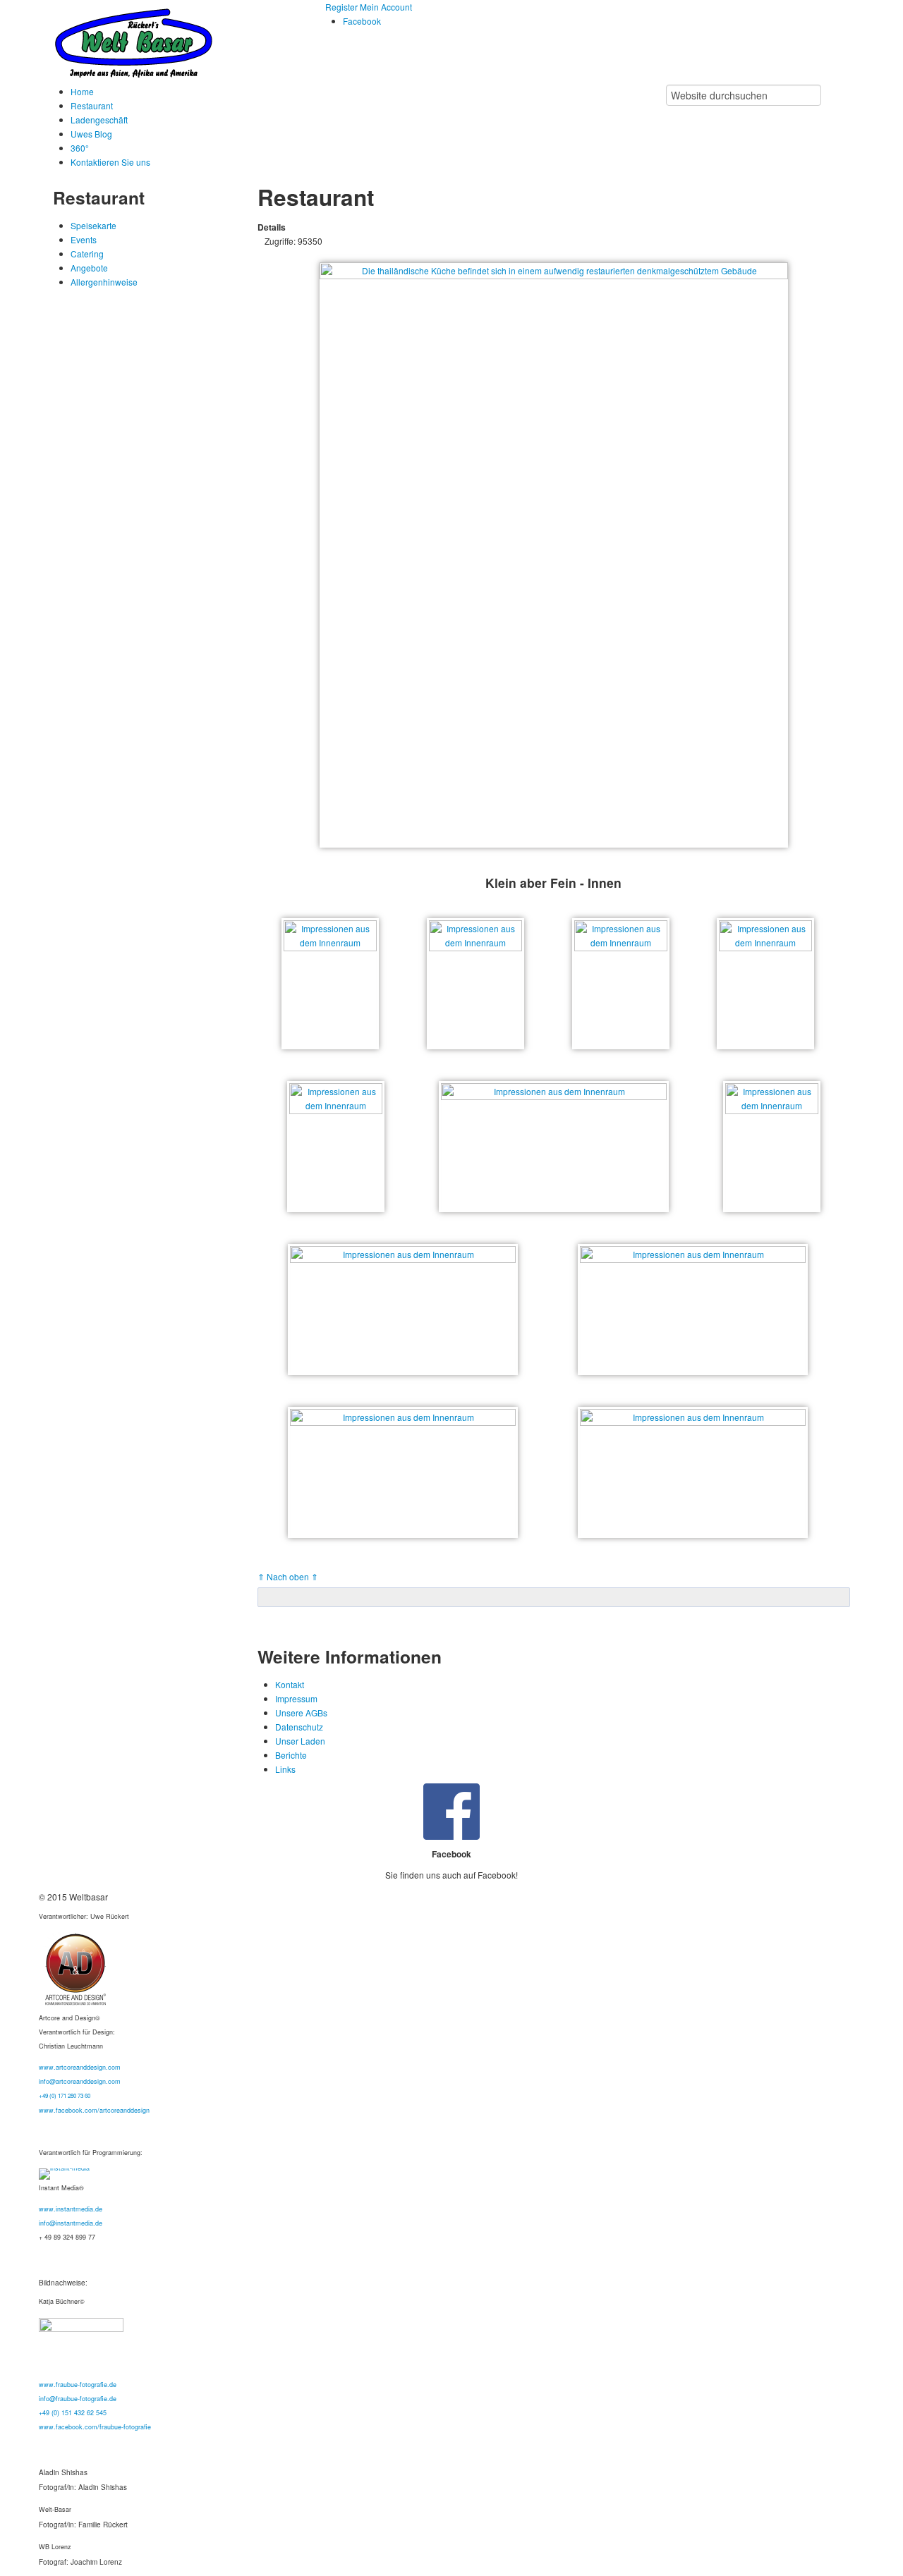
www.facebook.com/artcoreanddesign (94, 2110)
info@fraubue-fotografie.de (78, 2399)
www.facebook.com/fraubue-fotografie (95, 2427)
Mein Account (386, 7)
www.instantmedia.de (71, 2209)
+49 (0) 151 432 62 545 (73, 2413)
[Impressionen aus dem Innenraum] (330, 984)
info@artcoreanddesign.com (80, 2081)
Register (343, 7)
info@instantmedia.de (71, 2223)
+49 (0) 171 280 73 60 (65, 2095)
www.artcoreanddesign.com (80, 2067)
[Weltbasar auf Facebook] (451, 1812)
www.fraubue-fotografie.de (78, 2385)
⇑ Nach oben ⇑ (288, 1576)
